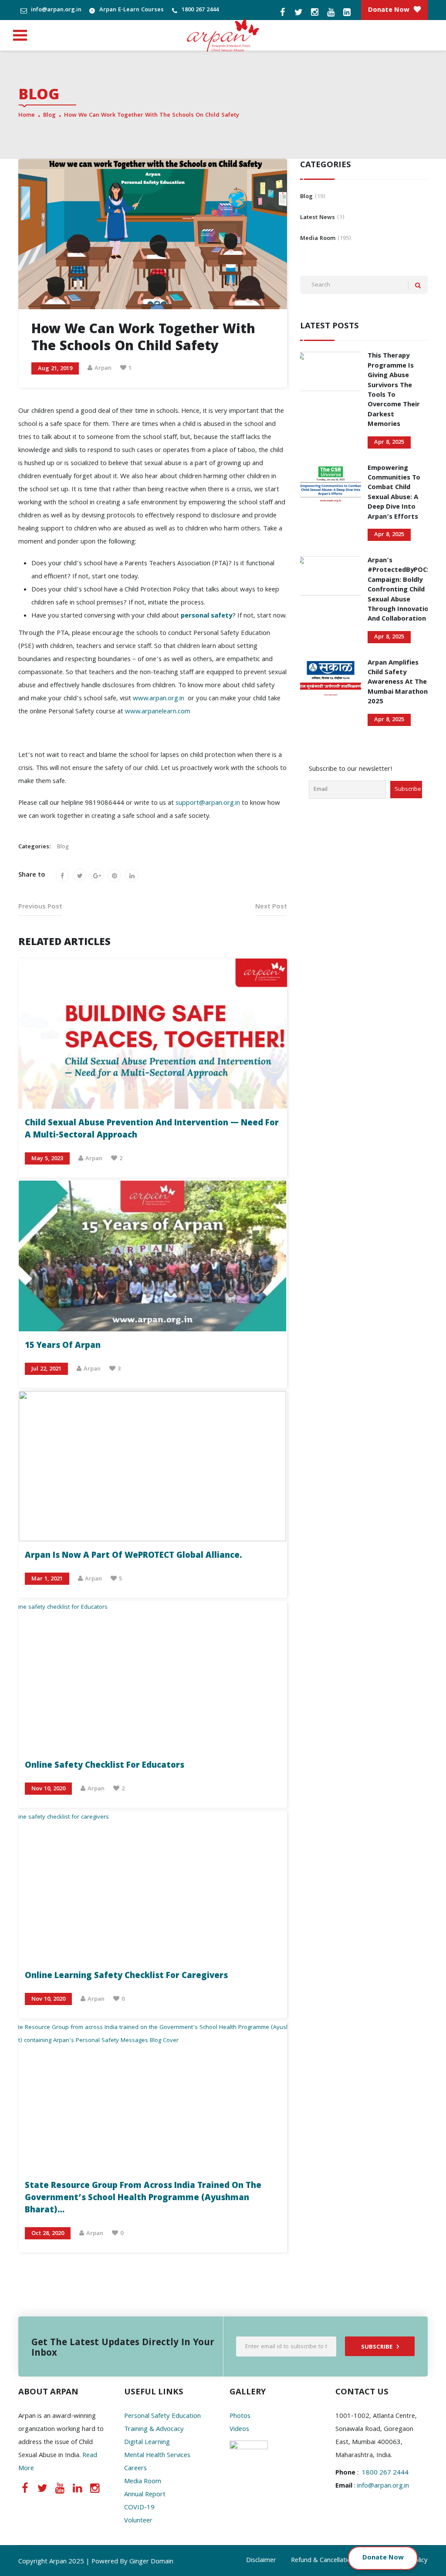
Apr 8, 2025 (389, 442)
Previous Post (40, 907)
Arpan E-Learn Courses (131, 10)
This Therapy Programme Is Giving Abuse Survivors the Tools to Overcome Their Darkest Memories (394, 390)
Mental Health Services (157, 2456)
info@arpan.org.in (55, 10)
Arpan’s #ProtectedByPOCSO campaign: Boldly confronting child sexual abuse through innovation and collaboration (402, 590)
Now (396, 2558)
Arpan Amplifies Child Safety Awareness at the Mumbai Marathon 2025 (398, 683)
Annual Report (145, 2495)
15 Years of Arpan (63, 1346)
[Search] (418, 285)
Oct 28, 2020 (48, 2234)
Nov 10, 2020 (48, 1789)
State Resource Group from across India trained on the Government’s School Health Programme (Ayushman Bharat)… (143, 2198)
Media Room (143, 2482)
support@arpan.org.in (208, 804)
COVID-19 (139, 2508)
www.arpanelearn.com (158, 712)
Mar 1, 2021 (47, 1579)
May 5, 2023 (47, 1159)
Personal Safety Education (162, 2417)
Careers (135, 2469)
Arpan (103, 368)
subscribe (377, 2347)
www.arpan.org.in (159, 699)
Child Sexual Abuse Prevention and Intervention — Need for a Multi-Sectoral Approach (152, 1130)
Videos (239, 2430)
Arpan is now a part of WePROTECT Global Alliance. (133, 1556)
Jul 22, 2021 (46, 1369)
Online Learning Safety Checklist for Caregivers (126, 1976)
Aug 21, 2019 (55, 369)
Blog (49, 115)
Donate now (389, 10)
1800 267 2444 (199, 10)
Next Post (271, 907)
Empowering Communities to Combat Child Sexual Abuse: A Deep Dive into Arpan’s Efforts (394, 493)
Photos (240, 2417)
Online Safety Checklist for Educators (105, 1766)
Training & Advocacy (154, 2430)
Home (27, 115)
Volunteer (138, 2521)
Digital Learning (147, 2443)
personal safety (206, 616)
